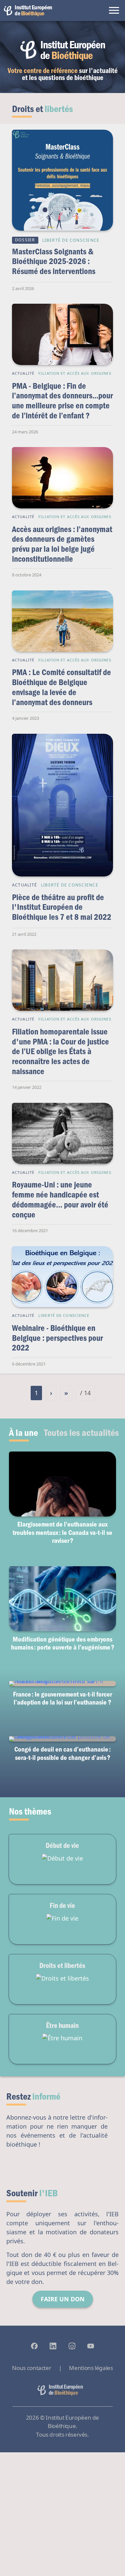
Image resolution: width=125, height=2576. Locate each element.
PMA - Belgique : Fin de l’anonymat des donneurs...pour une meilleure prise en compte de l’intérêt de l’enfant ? (62, 400)
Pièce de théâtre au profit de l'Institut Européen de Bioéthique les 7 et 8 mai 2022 (62, 907)
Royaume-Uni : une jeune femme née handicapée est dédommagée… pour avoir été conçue (60, 1199)
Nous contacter (31, 2368)
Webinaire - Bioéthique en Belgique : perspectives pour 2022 (57, 1338)
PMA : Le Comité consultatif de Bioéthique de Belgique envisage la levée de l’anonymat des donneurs (61, 687)
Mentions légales (91, 2368)
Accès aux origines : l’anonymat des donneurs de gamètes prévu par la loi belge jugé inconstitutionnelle (62, 544)
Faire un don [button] (63, 2299)
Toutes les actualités (81, 1432)
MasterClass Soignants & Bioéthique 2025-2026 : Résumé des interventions (54, 261)
